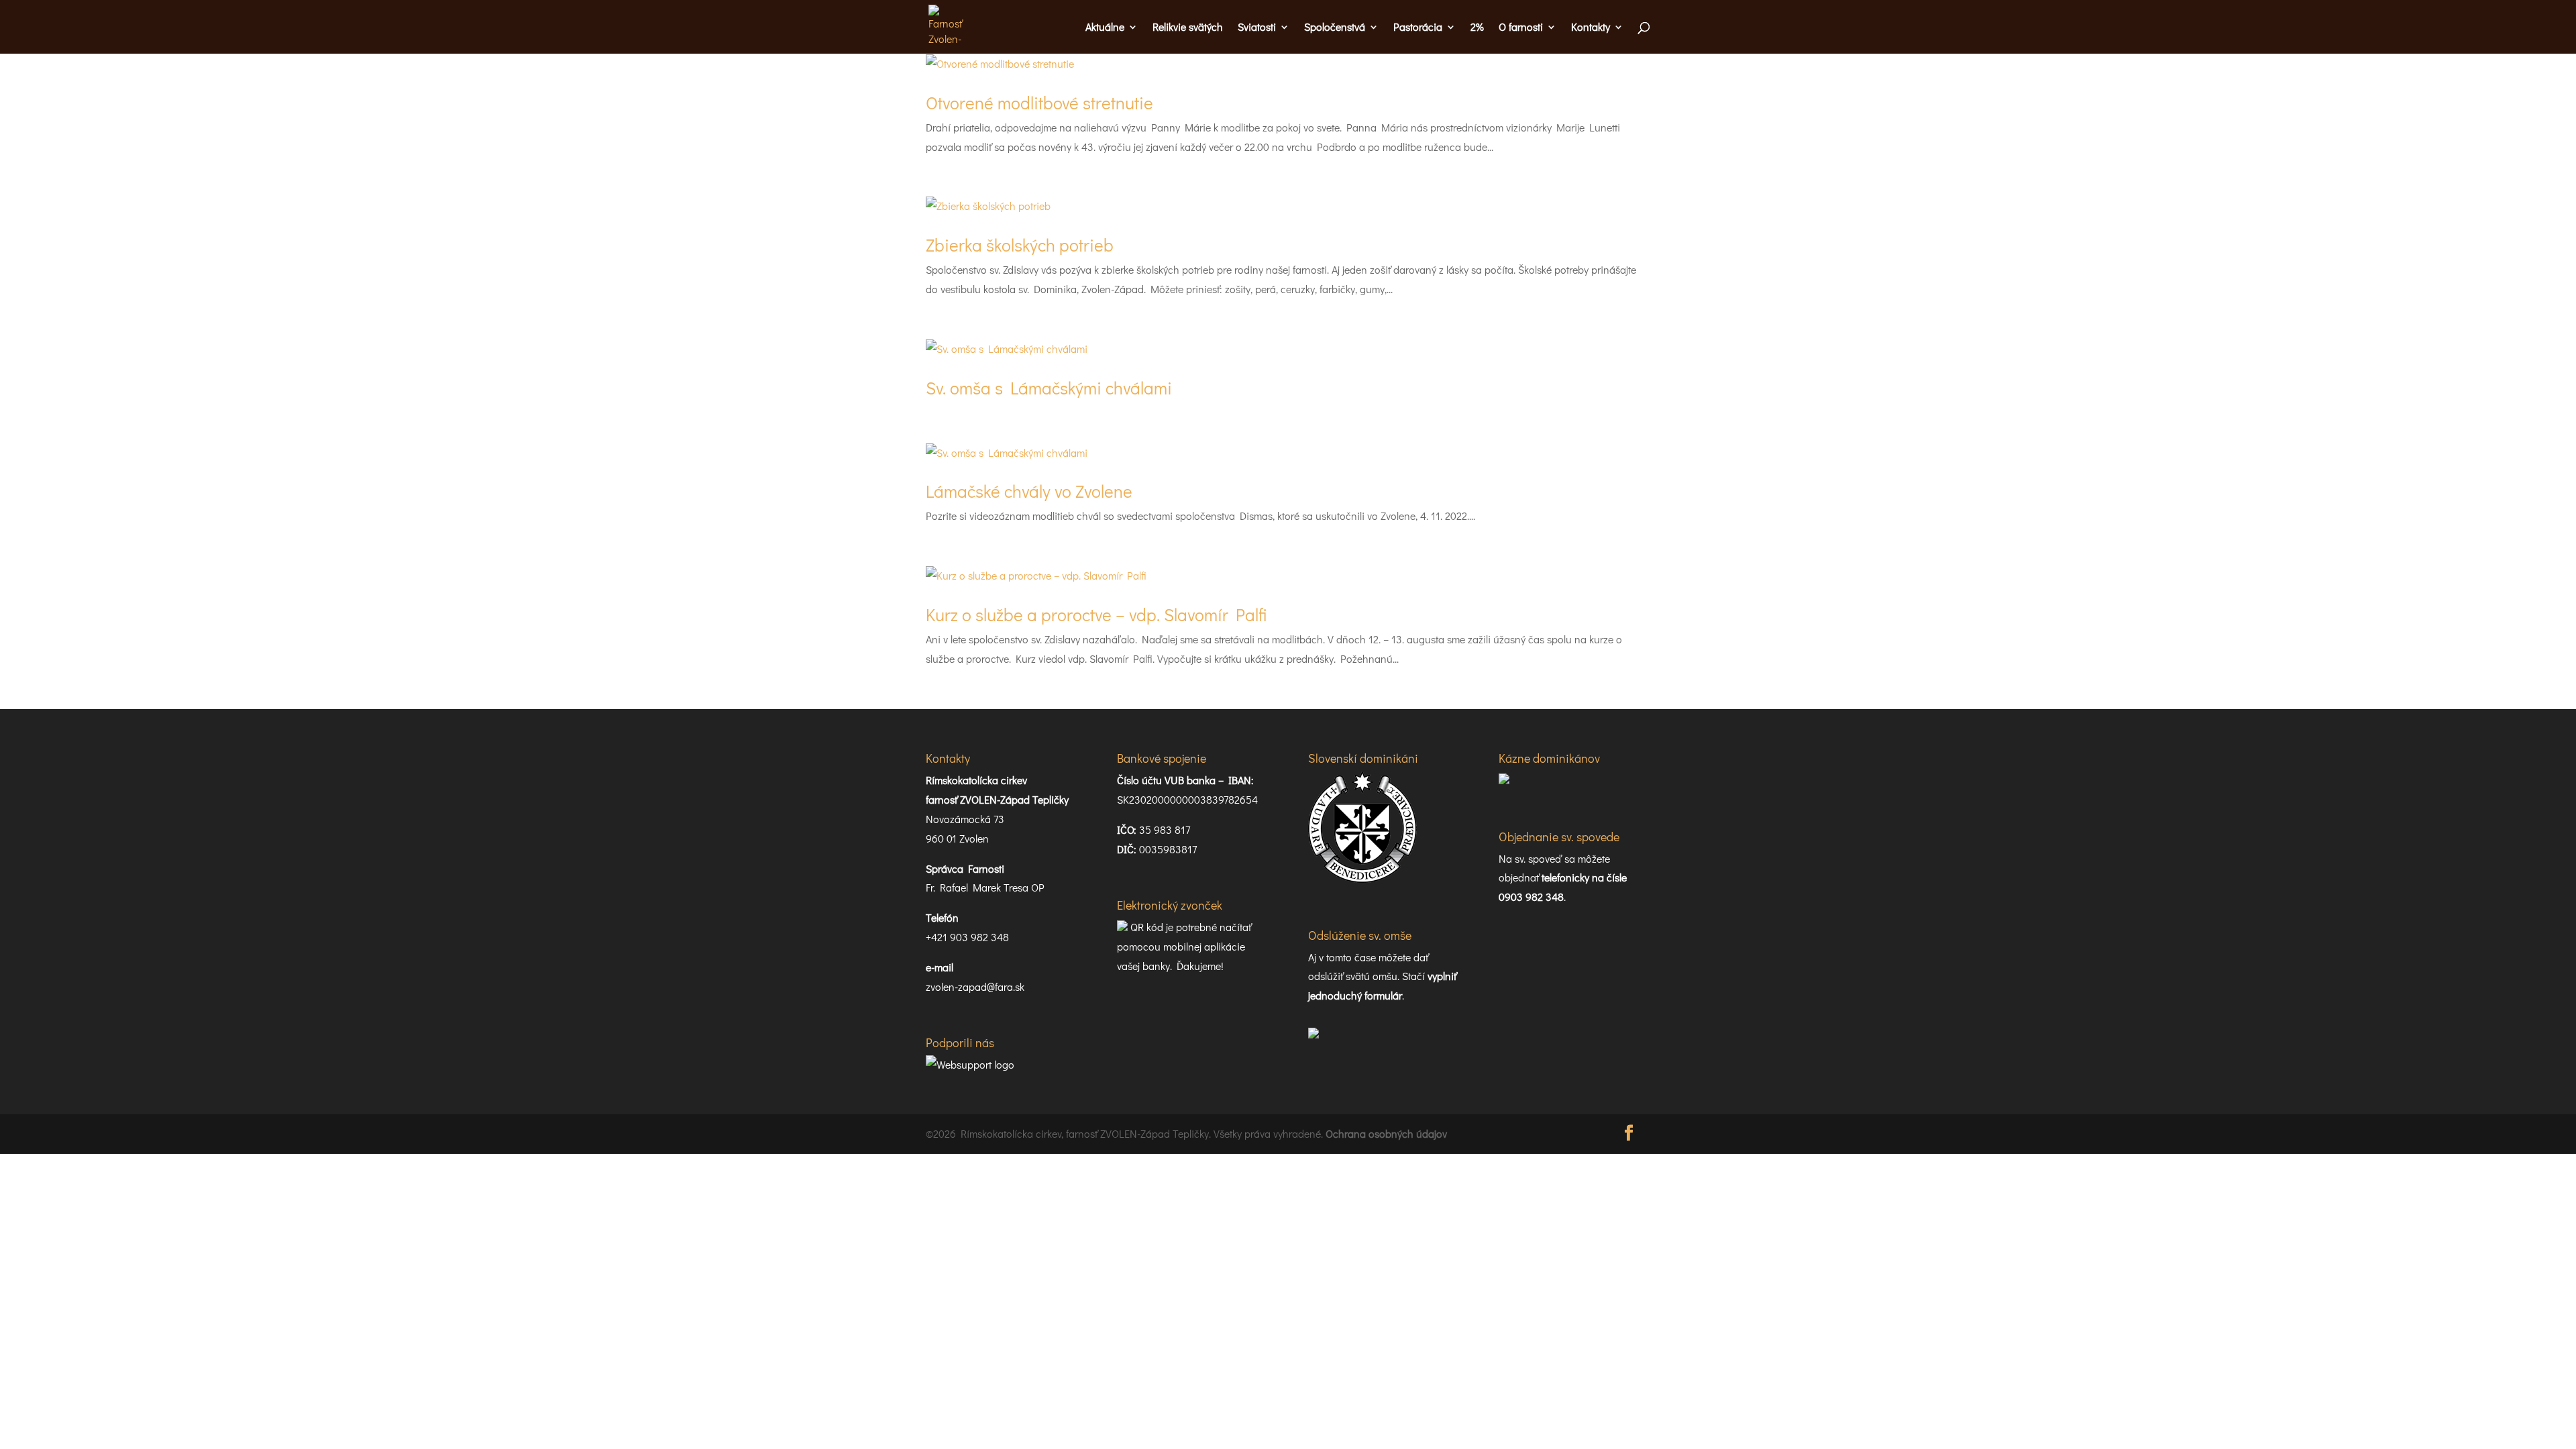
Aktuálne (1105, 28)
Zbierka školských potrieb (1020, 245)
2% (1477, 28)
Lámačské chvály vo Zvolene (1029, 491)
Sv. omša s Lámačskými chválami (1049, 388)
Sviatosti (1257, 28)
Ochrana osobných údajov (1386, 1133)
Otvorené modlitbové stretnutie (1039, 103)
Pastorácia (1418, 28)
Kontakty (1591, 28)
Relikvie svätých (1188, 28)
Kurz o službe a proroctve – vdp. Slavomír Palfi (1096, 614)
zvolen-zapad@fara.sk (975, 986)
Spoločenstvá (1335, 28)
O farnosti (1521, 28)
